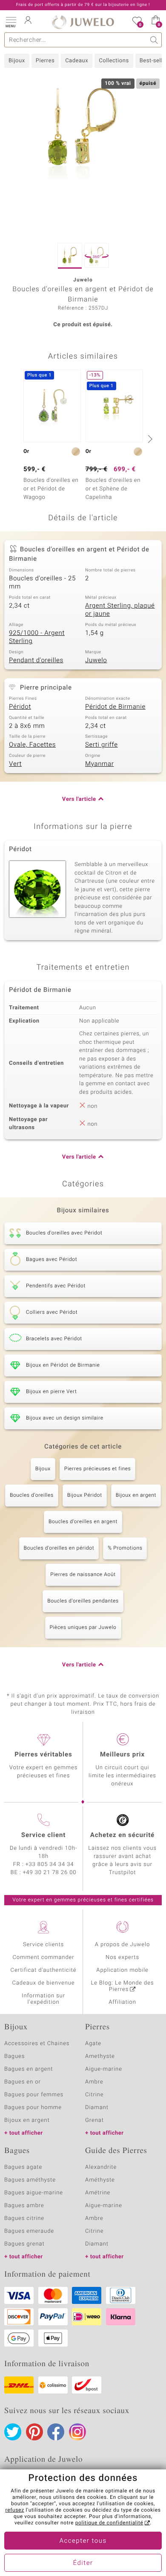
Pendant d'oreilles (36, 661)
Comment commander (43, 1957)
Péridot (20, 707)
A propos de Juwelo (122, 1945)
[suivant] (149, 439)
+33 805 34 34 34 (50, 1865)
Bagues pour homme (33, 2108)
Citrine (94, 2095)
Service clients (43, 1945)
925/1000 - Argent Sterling (37, 637)
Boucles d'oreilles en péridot (59, 1548)
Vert (15, 764)
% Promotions (125, 1548)
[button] (11, 21)
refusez (14, 2510)
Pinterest (34, 2432)
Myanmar (99, 764)
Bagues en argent (29, 2069)
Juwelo (96, 661)
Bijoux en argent (136, 1495)
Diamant (97, 2108)
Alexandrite (101, 2167)
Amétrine (98, 2193)
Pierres (45, 61)
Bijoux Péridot (85, 1495)
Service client (43, 1835)
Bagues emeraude (29, 2231)
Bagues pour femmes (34, 2095)
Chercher (154, 40)
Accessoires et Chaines (37, 2044)
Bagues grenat (24, 2244)
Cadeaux (77, 61)
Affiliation (122, 2002)
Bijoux (17, 61)
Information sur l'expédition (43, 1999)
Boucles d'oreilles (32, 1495)
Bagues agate (23, 2167)
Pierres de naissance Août (83, 1575)
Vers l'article (79, 799)
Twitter (13, 2432)
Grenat (94, 2120)
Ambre (94, 2082)
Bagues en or (23, 2082)
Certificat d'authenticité (44, 1970)
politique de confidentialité (109, 2523)
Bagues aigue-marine (34, 2193)
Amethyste (100, 2056)
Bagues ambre (24, 2206)
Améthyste (100, 2180)
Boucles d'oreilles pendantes (83, 1601)
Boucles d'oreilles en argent (83, 1522)
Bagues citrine (24, 2218)
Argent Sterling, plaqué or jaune (120, 610)
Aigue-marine (104, 2069)
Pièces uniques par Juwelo (83, 1628)
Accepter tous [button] (83, 2541)
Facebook (56, 2432)
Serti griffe (102, 745)
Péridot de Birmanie (115, 707)
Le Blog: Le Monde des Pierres (123, 1986)
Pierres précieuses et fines (98, 1469)
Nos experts (122, 1957)
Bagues (14, 2056)
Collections (114, 61)
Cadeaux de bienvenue (44, 1983)
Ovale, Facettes (32, 745)
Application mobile (122, 1970)
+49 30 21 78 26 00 (50, 1873)
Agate (93, 2044)
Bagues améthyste (30, 2180)
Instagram (77, 2432)
